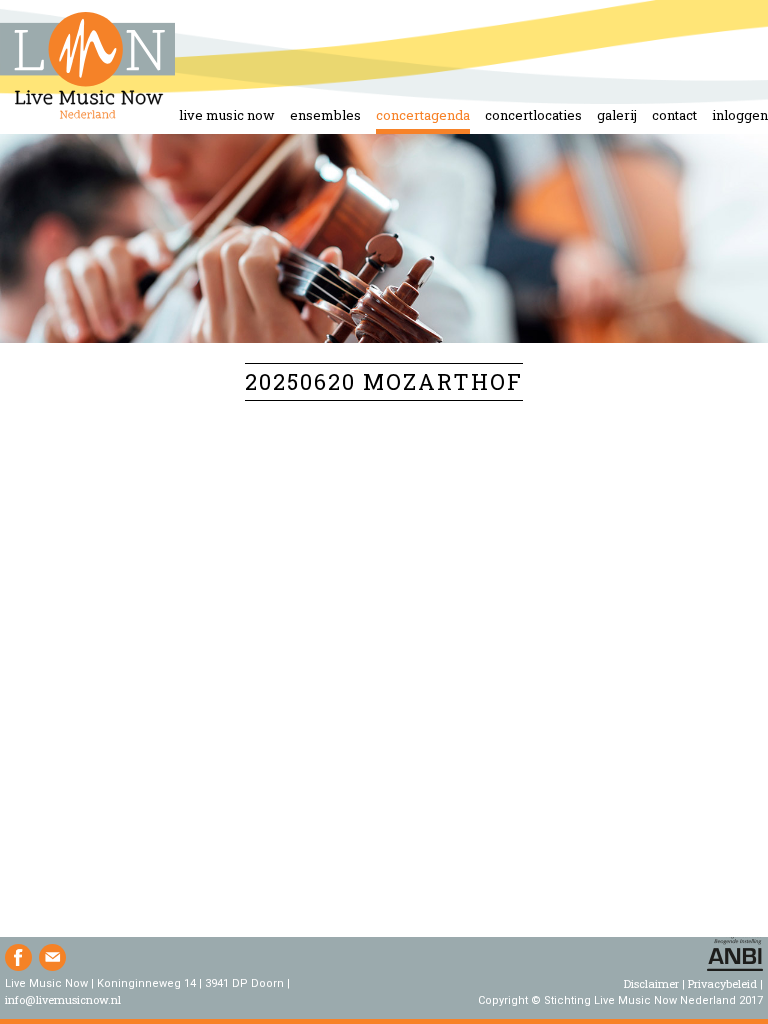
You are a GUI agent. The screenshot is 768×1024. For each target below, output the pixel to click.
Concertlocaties (533, 115)
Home (87, 67)
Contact (674, 115)
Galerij (617, 115)
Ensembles (325, 115)
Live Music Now (227, 115)
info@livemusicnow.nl (63, 999)
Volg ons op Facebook (18, 957)
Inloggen (740, 115)
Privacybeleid (722, 983)
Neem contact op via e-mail (52, 957)
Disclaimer (651, 983)
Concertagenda (423, 115)
